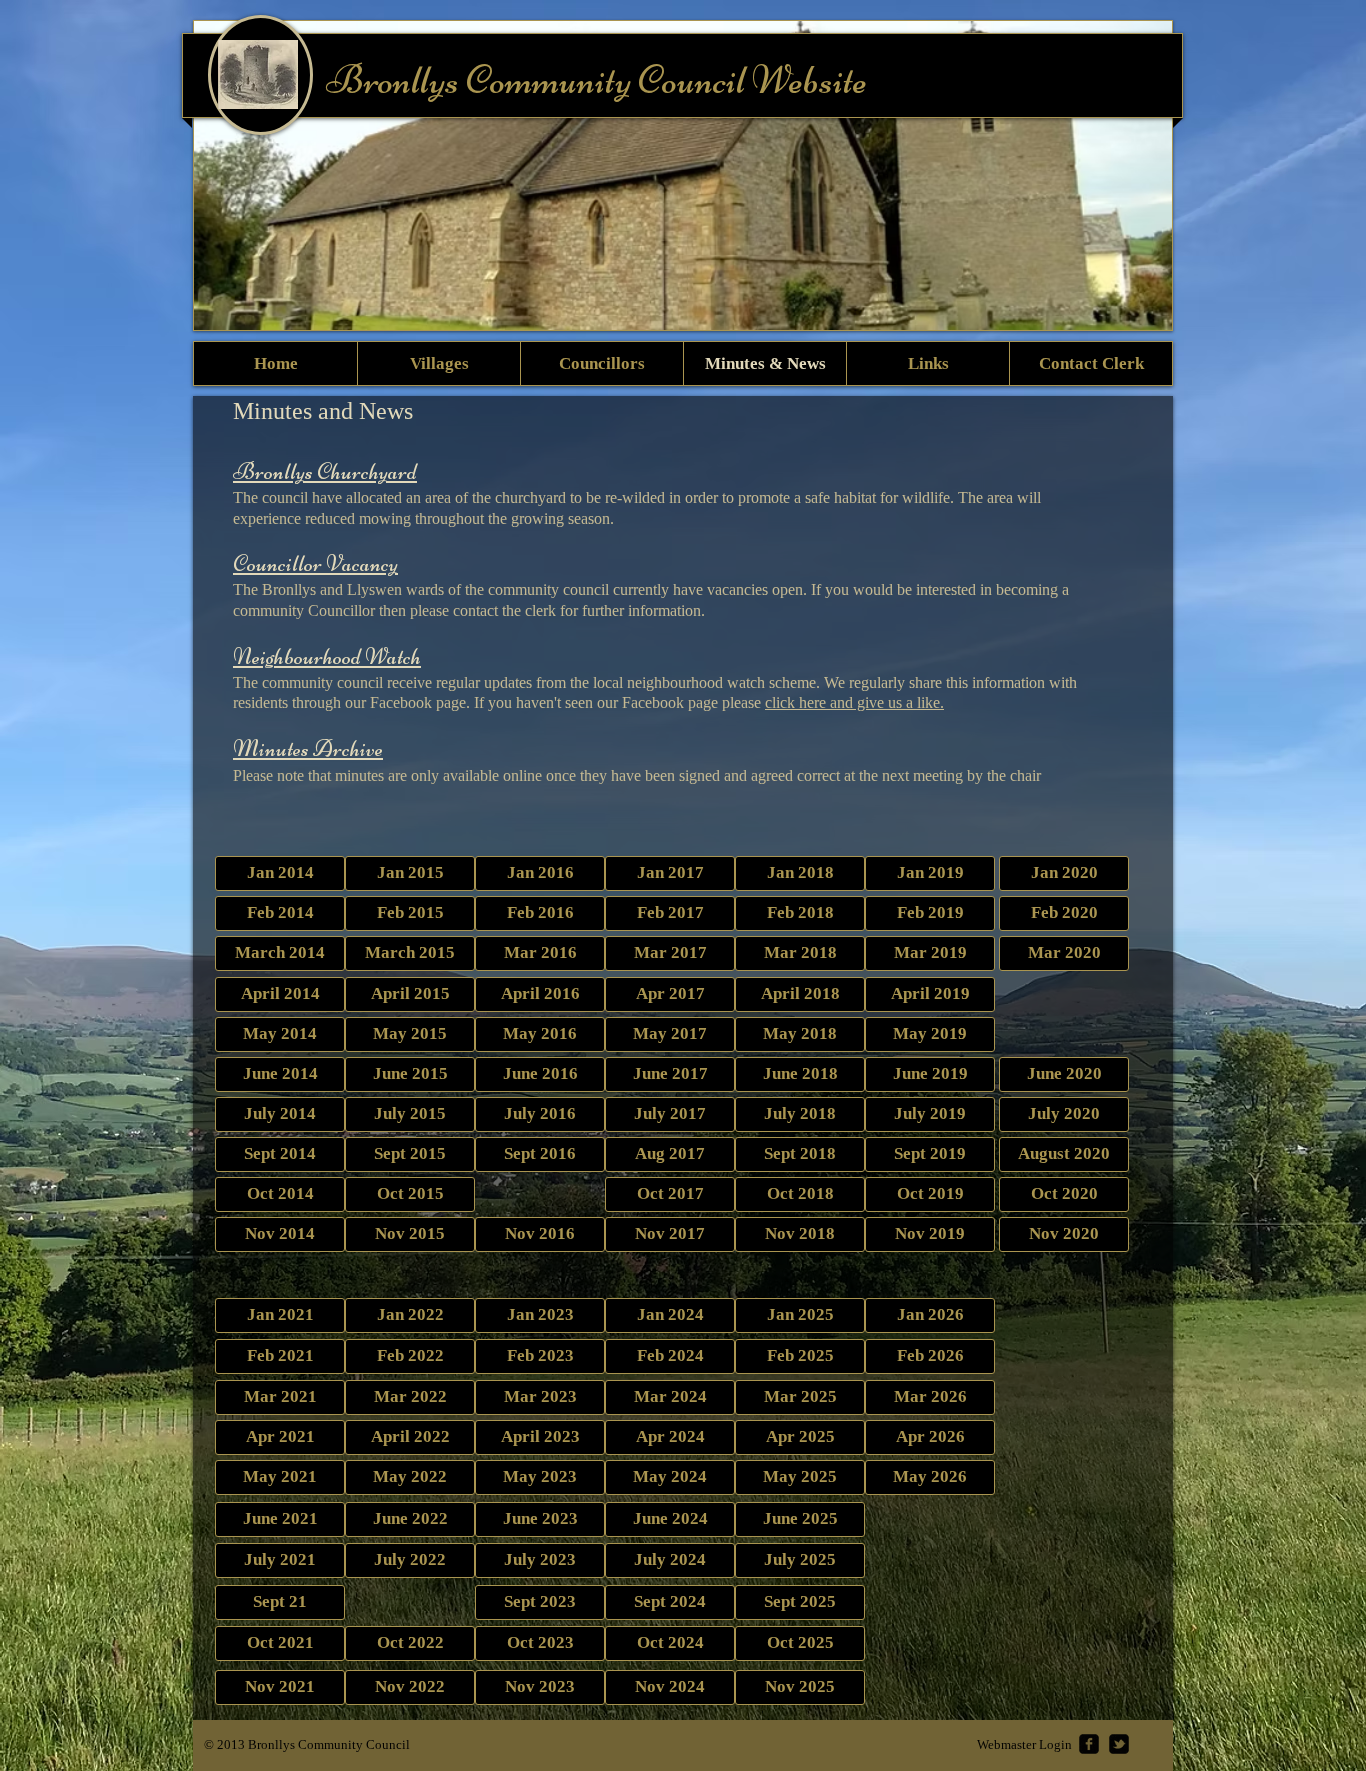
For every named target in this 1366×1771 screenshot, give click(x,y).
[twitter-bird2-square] (1119, 1744)
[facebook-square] (1089, 1744)
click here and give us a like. (854, 702)
